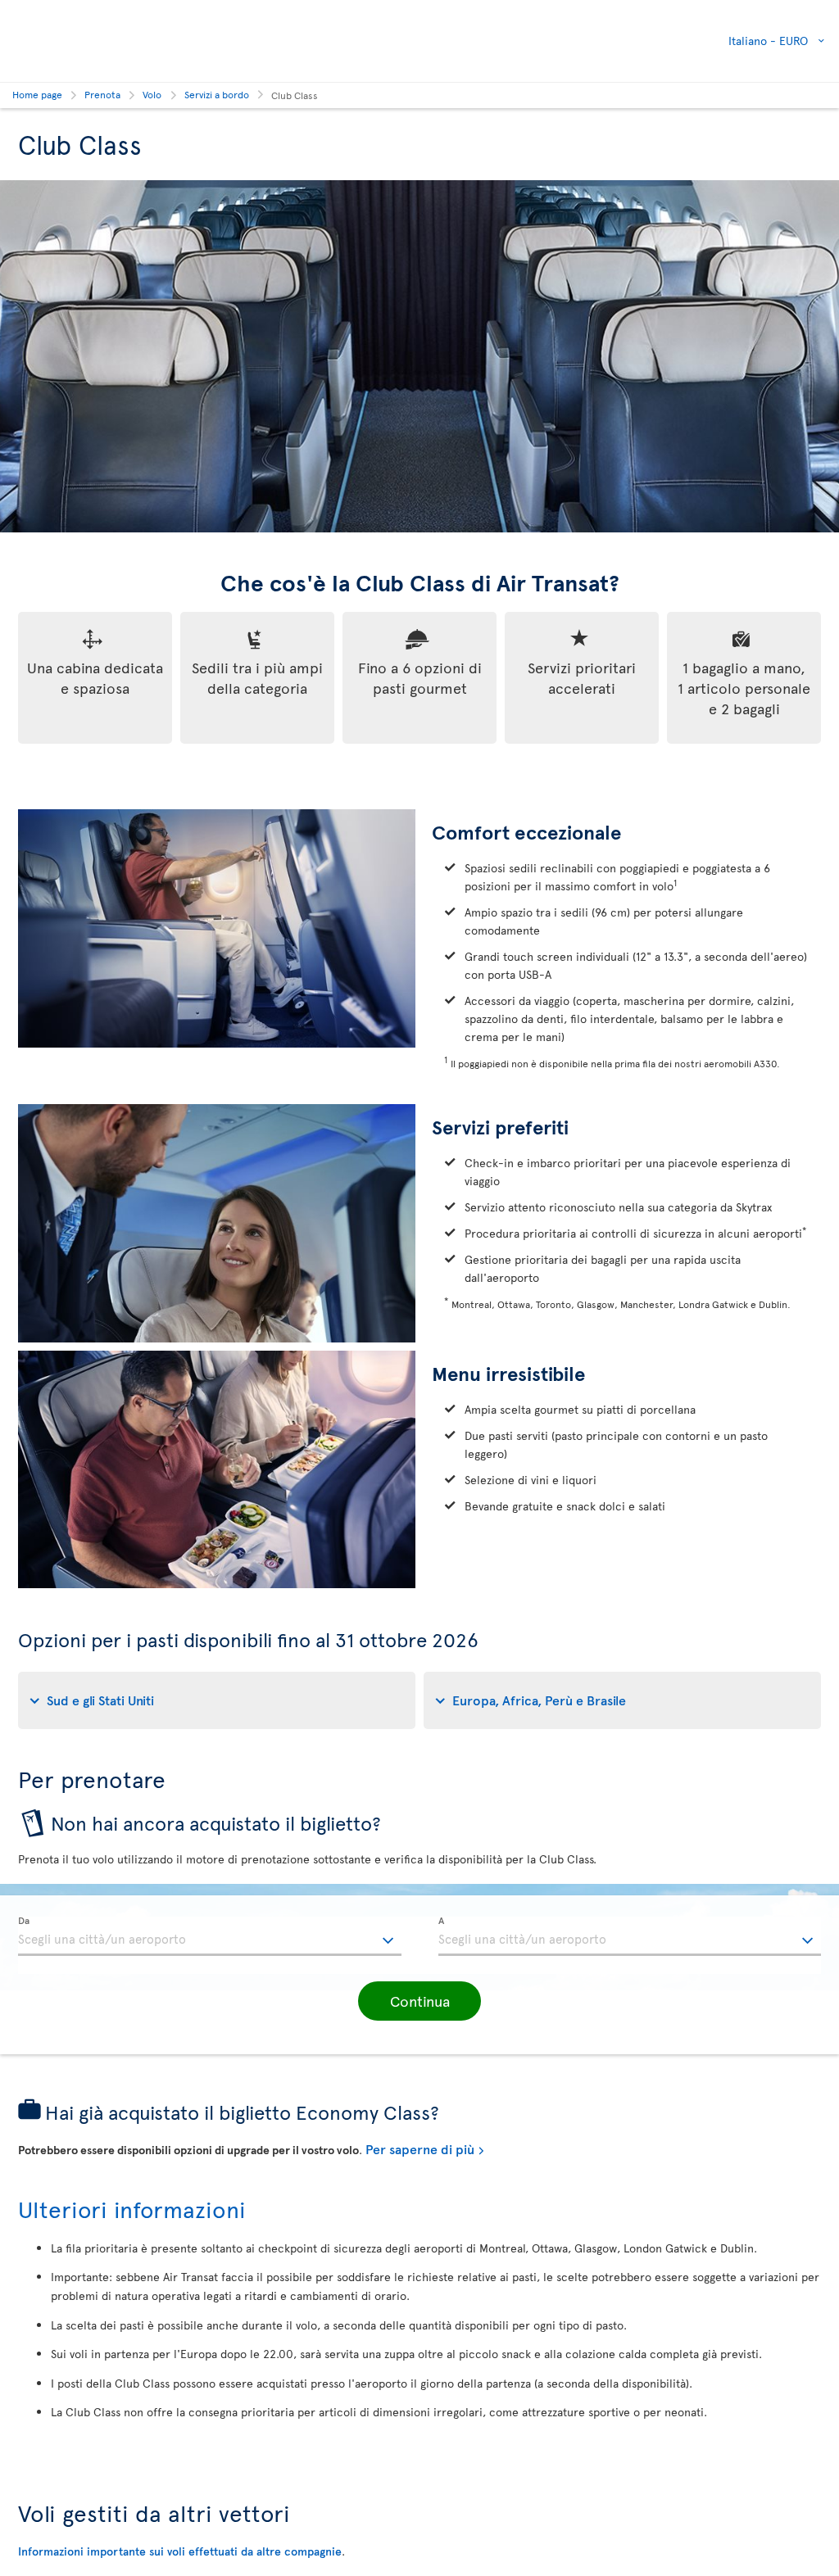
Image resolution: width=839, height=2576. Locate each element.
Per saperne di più (420, 2148)
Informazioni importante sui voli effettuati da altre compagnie (180, 2551)
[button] (419, 2001)
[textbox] (210, 1936)
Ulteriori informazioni (132, 2209)
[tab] (217, 1700)
